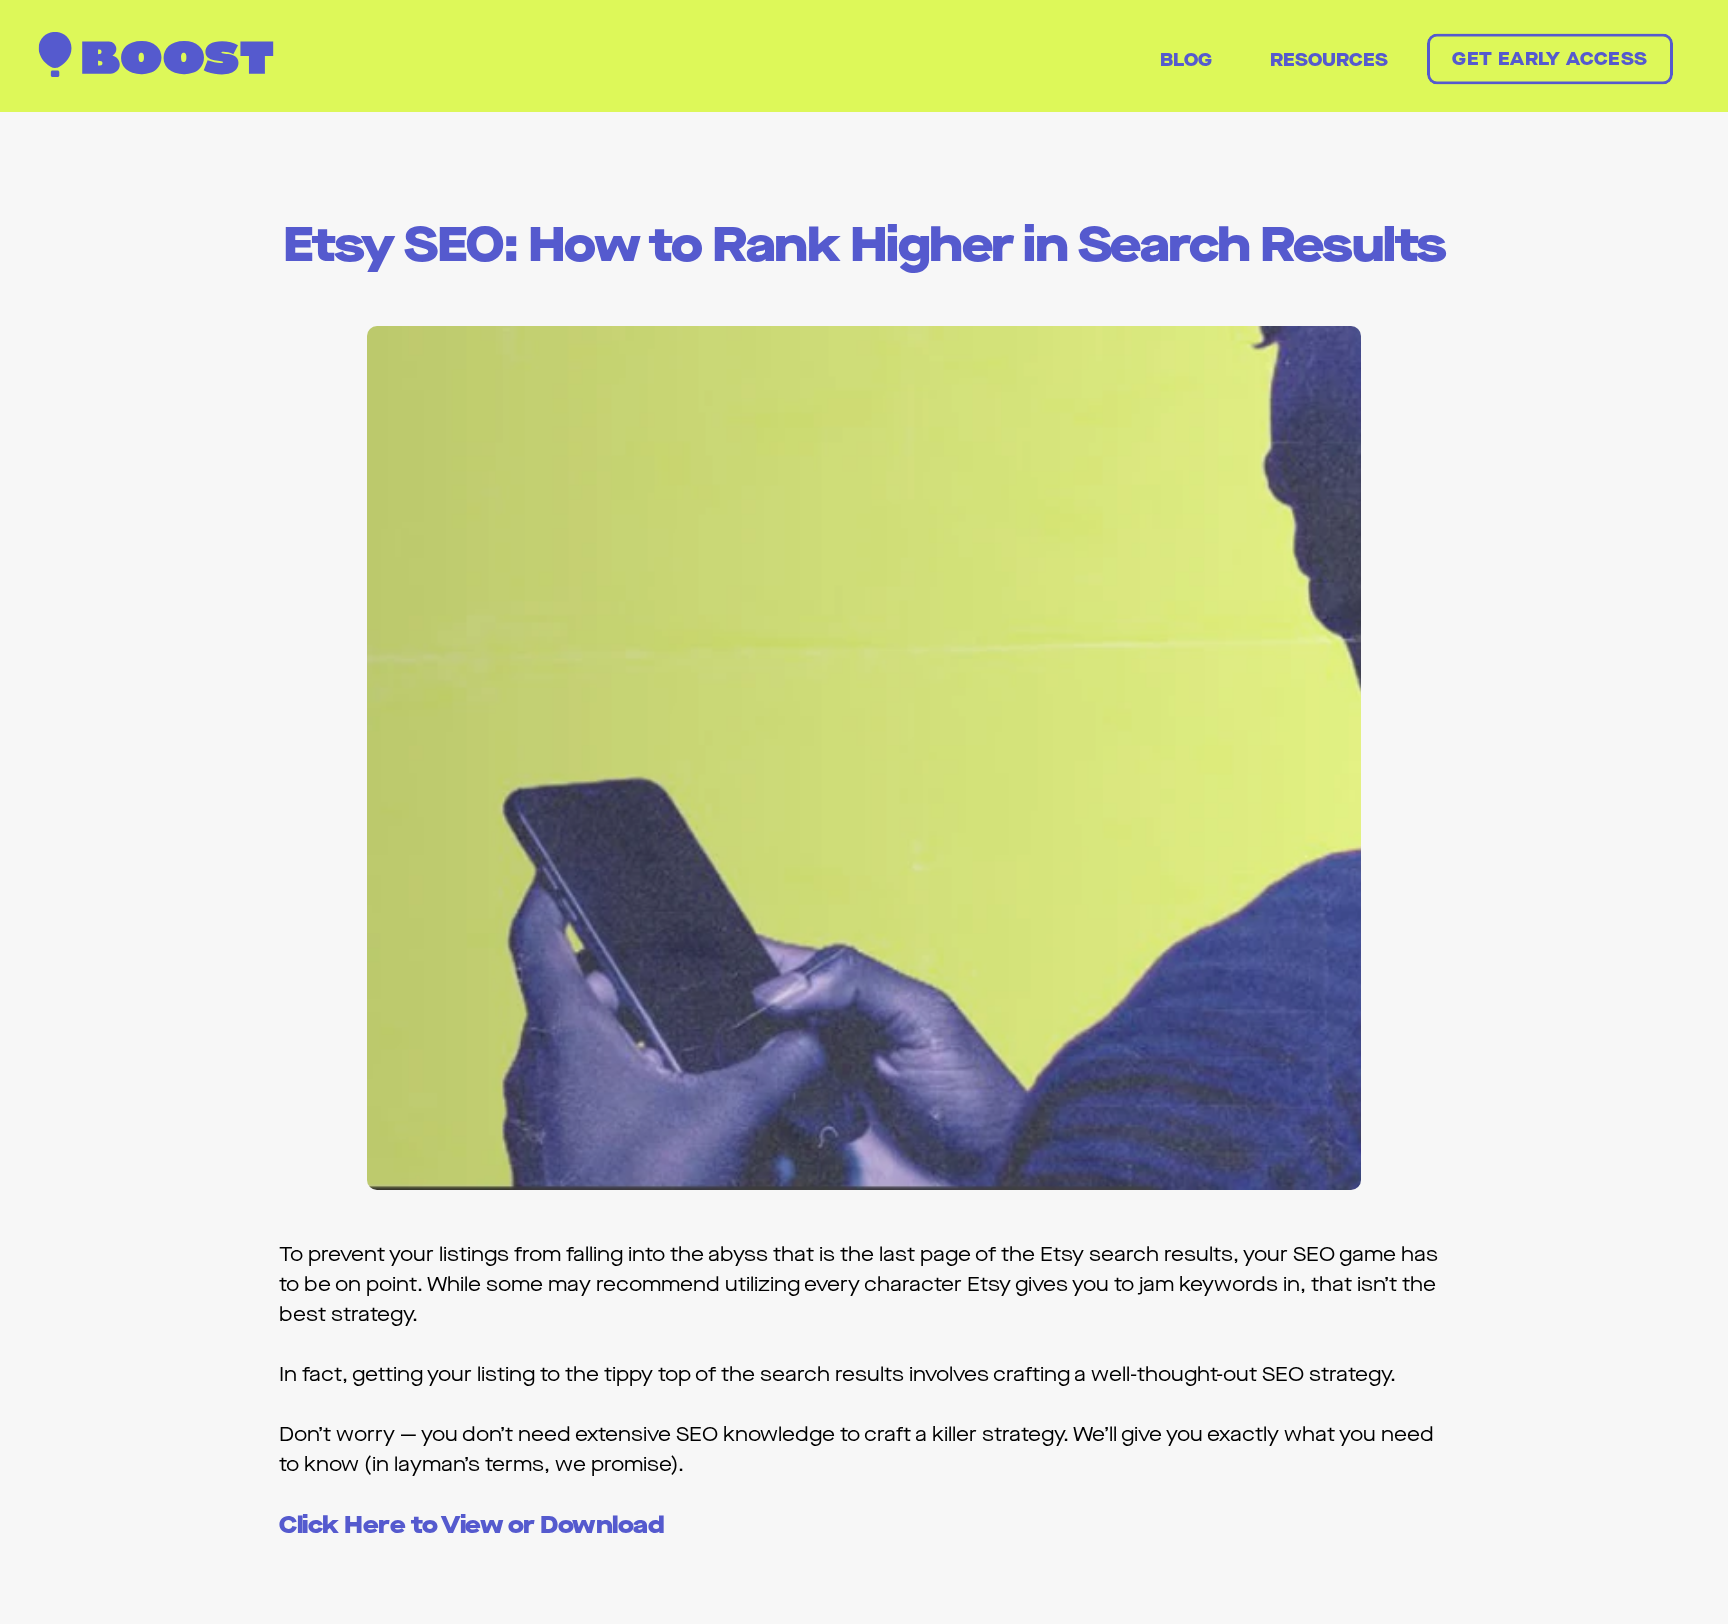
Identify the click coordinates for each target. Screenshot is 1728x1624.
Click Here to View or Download (471, 1526)
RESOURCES (1329, 60)
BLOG (1186, 60)
